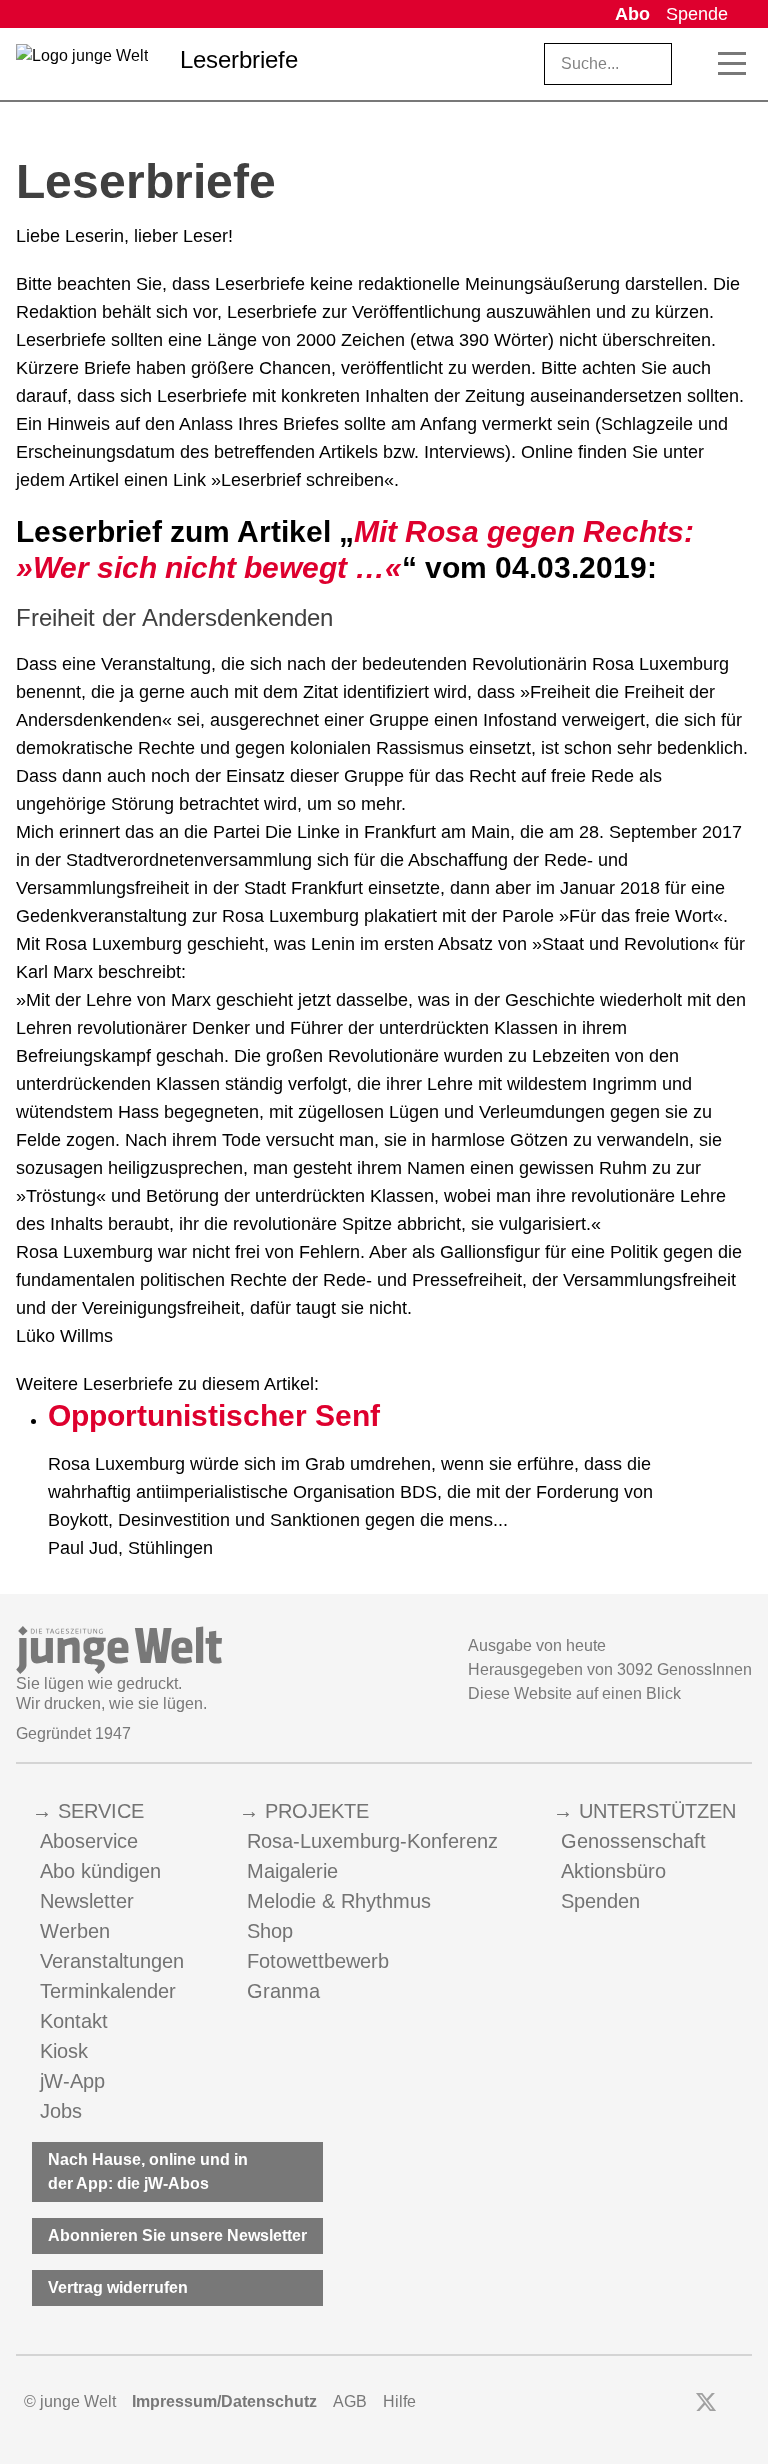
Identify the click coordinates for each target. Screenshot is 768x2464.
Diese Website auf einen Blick (574, 1693)
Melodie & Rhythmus (339, 1901)
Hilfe (399, 2401)
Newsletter (87, 1901)
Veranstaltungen (112, 1961)
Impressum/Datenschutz (224, 2401)
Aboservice (89, 1841)
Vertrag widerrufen (118, 2287)
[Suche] (696, 64)
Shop (270, 1931)
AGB (350, 2401)
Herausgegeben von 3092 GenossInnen (610, 1669)
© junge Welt (70, 2401)
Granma (283, 1991)
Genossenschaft (633, 1841)
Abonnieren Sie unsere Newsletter (177, 2235)
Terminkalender (108, 1991)
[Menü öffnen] (732, 64)
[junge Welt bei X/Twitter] (706, 2402)
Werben (75, 1931)
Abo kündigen (100, 1871)
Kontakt (74, 2021)
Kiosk (64, 2051)
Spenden (600, 1901)
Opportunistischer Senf (214, 1415)
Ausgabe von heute (537, 1645)
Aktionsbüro (613, 1871)
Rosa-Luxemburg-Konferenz (372, 1841)
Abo (632, 14)
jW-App (72, 2081)
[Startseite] (82, 68)
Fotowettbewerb (318, 1961)
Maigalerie (292, 1871)
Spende (697, 14)
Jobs (61, 2111)
